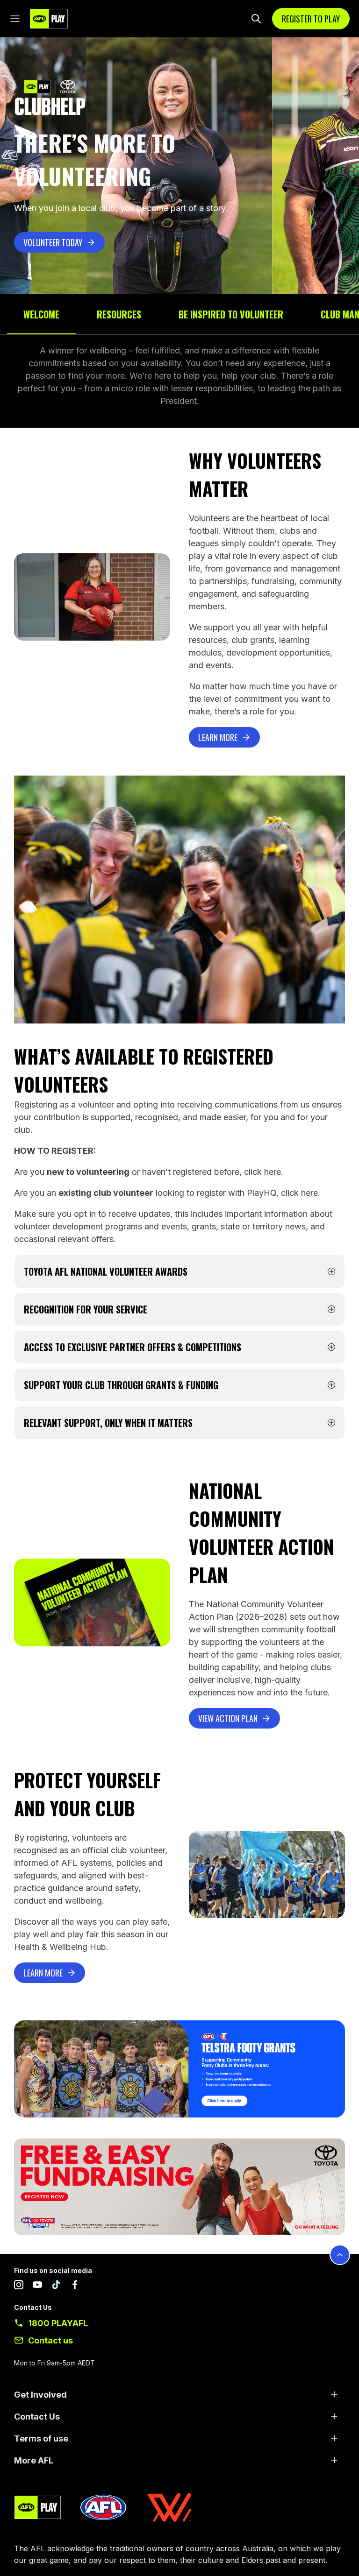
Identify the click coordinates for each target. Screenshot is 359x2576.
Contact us (50, 2340)
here (273, 1172)
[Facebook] (75, 2287)
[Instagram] (19, 2287)
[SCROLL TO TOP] (340, 2255)
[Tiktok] (56, 2287)
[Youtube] (37, 2287)
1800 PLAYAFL (58, 2323)
